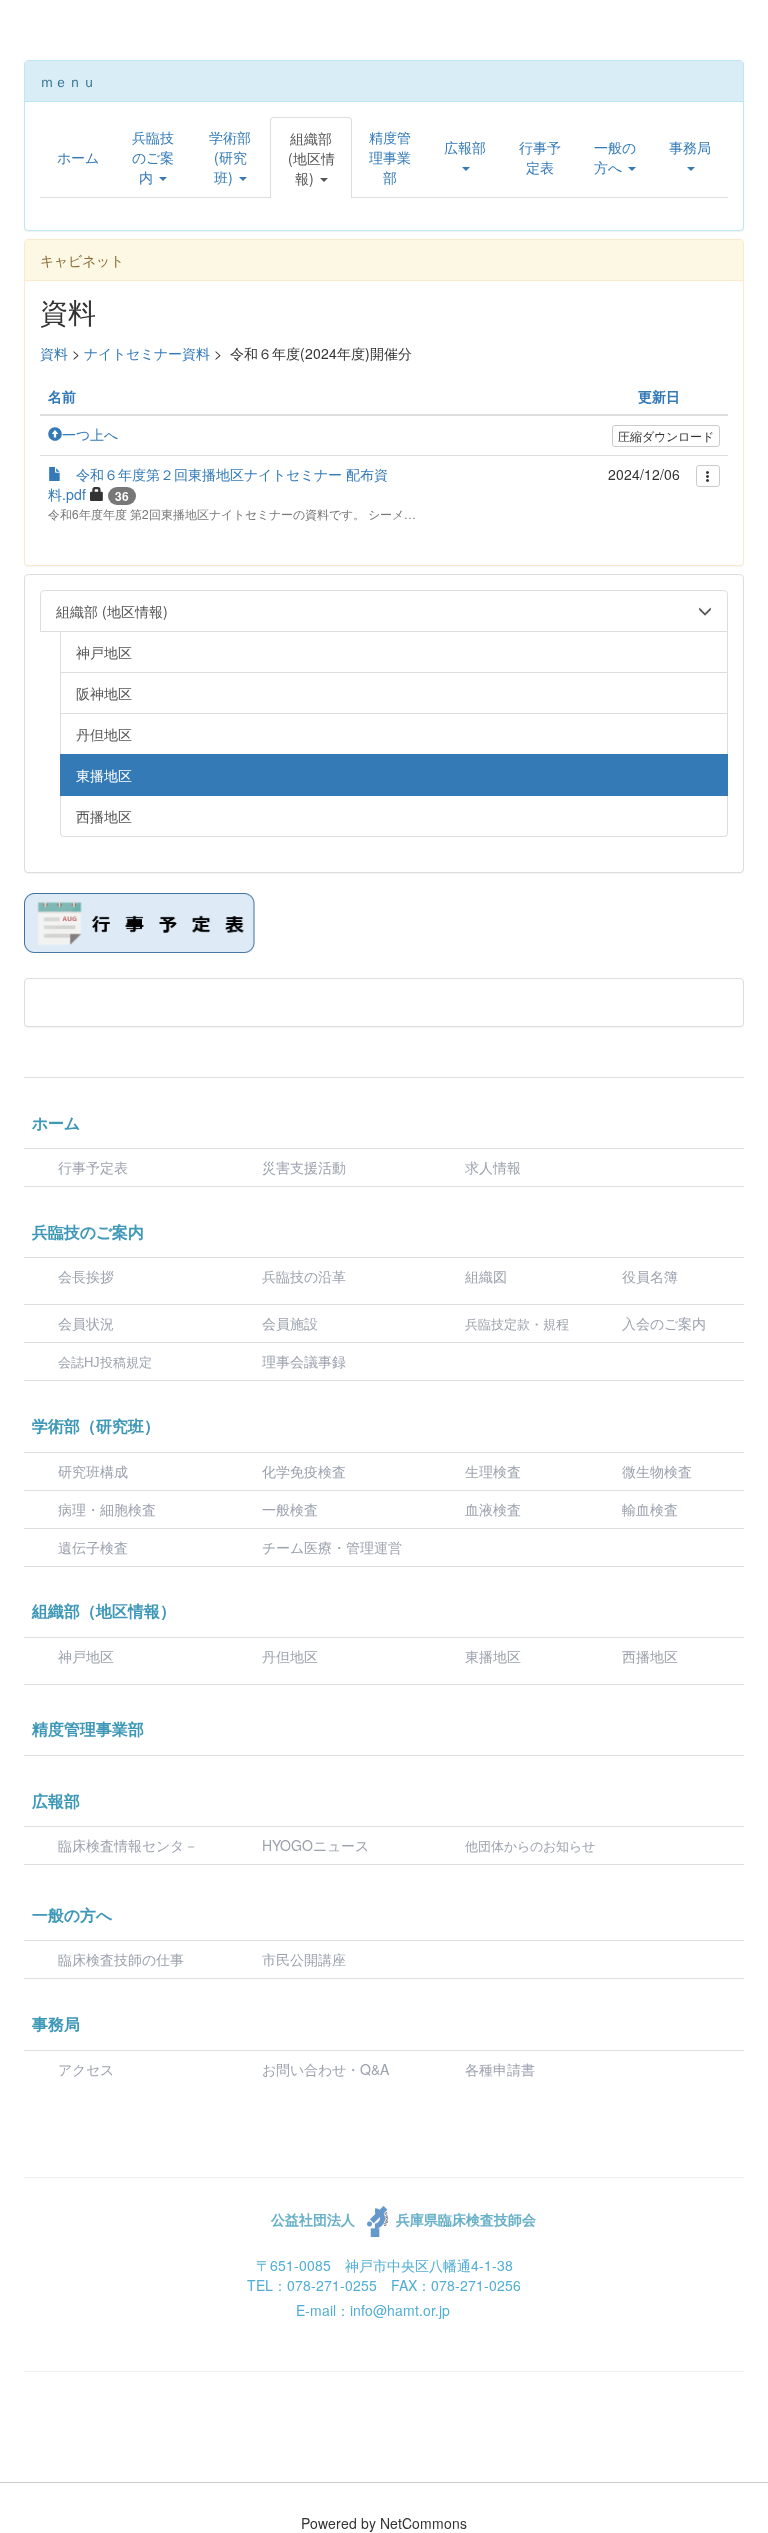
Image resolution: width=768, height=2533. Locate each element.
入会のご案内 (664, 1323)
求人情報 (493, 1167)
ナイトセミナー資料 (147, 353)
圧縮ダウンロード (666, 435)
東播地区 (493, 1656)
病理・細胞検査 (107, 1509)
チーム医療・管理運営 (332, 1547)
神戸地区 (86, 1656)
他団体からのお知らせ (530, 1846)
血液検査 (493, 1509)
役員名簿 (650, 1276)
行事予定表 (93, 1167)
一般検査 (290, 1509)
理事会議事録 (304, 1361)
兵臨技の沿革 (304, 1276)
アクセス (86, 2069)
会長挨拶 (86, 1276)
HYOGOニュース (315, 1845)
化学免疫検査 (304, 1471)
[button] (152, 157)
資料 (54, 353)
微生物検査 (657, 1471)
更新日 (659, 396)
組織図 (486, 1276)
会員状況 (86, 1323)
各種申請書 (500, 2069)
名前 (62, 396)
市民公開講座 (304, 1959)
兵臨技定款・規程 (517, 1324)
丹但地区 (290, 1656)
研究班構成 (93, 1471)
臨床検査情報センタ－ (128, 1845)
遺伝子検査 (93, 1547)
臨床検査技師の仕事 (123, 1959)
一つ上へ (90, 434)
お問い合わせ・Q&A (325, 2069)
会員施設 (290, 1323)
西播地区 (650, 1656)
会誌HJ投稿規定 (105, 1362)
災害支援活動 (304, 1167)
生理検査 (493, 1471)
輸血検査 (650, 1509)
